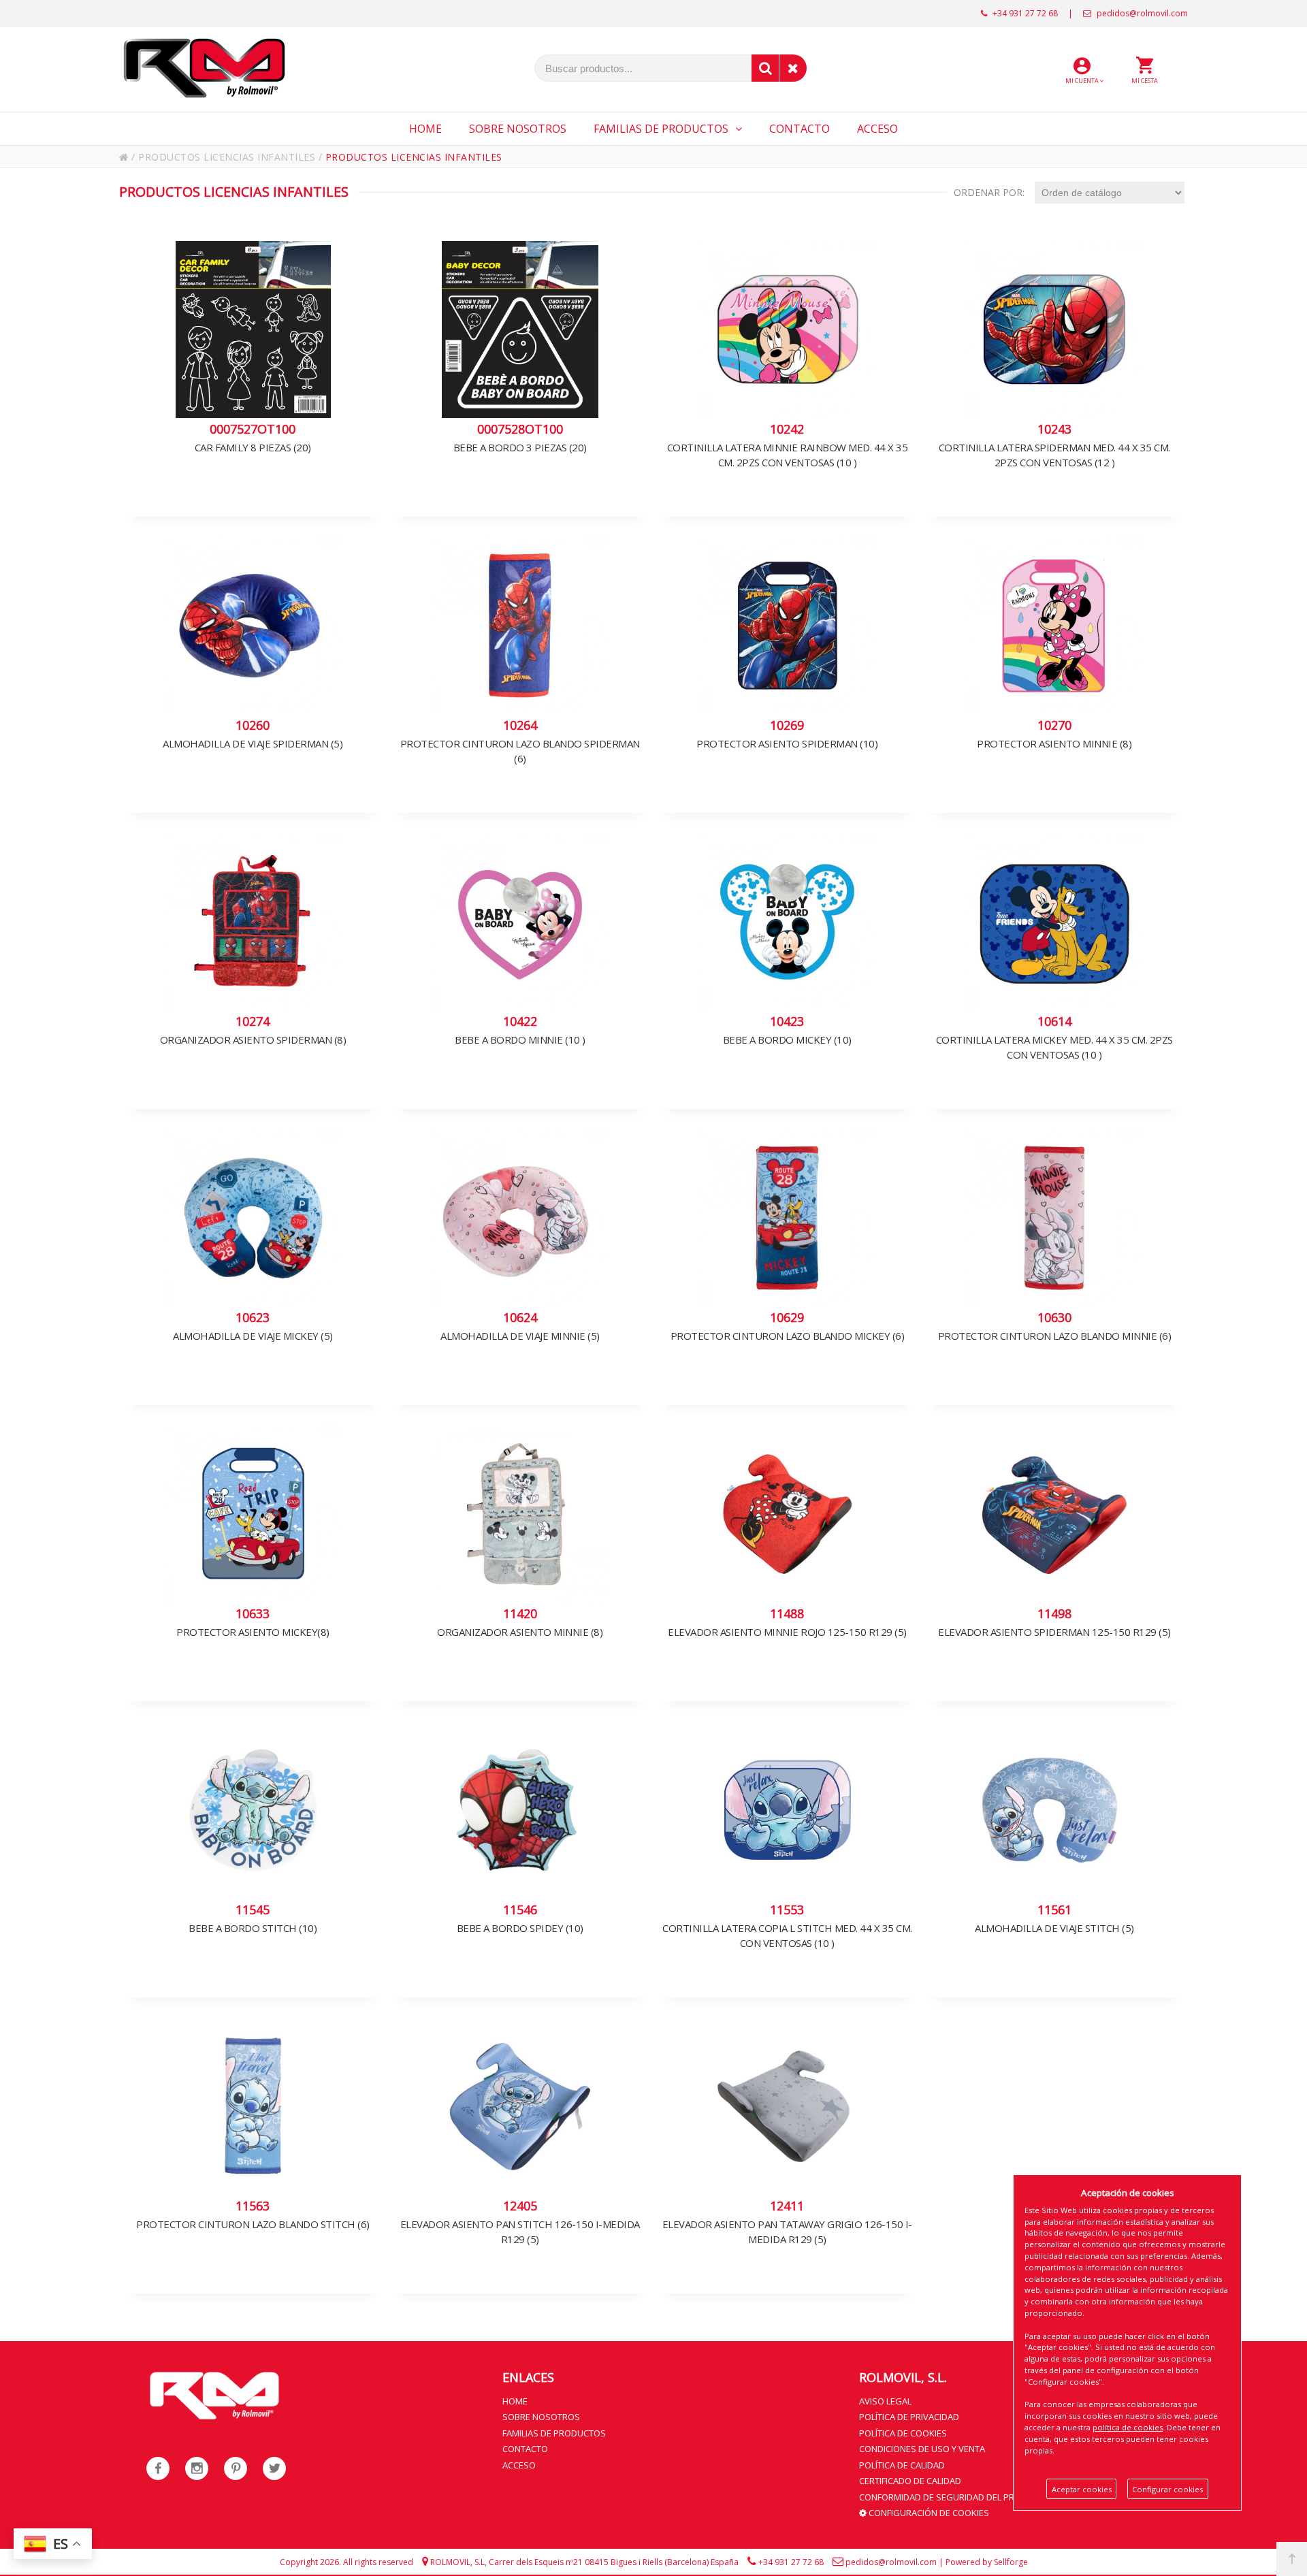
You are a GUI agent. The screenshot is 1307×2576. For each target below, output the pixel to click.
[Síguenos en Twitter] (274, 2468)
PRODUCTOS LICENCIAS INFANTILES (227, 157)
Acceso (519, 2465)
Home (515, 2401)
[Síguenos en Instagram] (197, 2468)
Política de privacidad (909, 2417)
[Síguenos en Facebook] (158, 2468)
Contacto (525, 2449)
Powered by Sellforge (987, 2562)
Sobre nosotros (541, 2417)
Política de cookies (903, 2433)
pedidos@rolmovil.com (1141, 13)
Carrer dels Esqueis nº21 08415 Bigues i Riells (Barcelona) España (614, 2562)
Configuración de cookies (928, 2513)
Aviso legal (885, 2401)
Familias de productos (554, 2433)
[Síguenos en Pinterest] (236, 2468)
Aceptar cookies (1082, 2489)
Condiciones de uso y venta (922, 2449)
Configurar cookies (1167, 2489)
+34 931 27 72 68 (1024, 13)
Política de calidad (902, 2465)
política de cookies (1128, 2427)
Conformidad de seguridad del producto (955, 2497)
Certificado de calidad (910, 2481)
